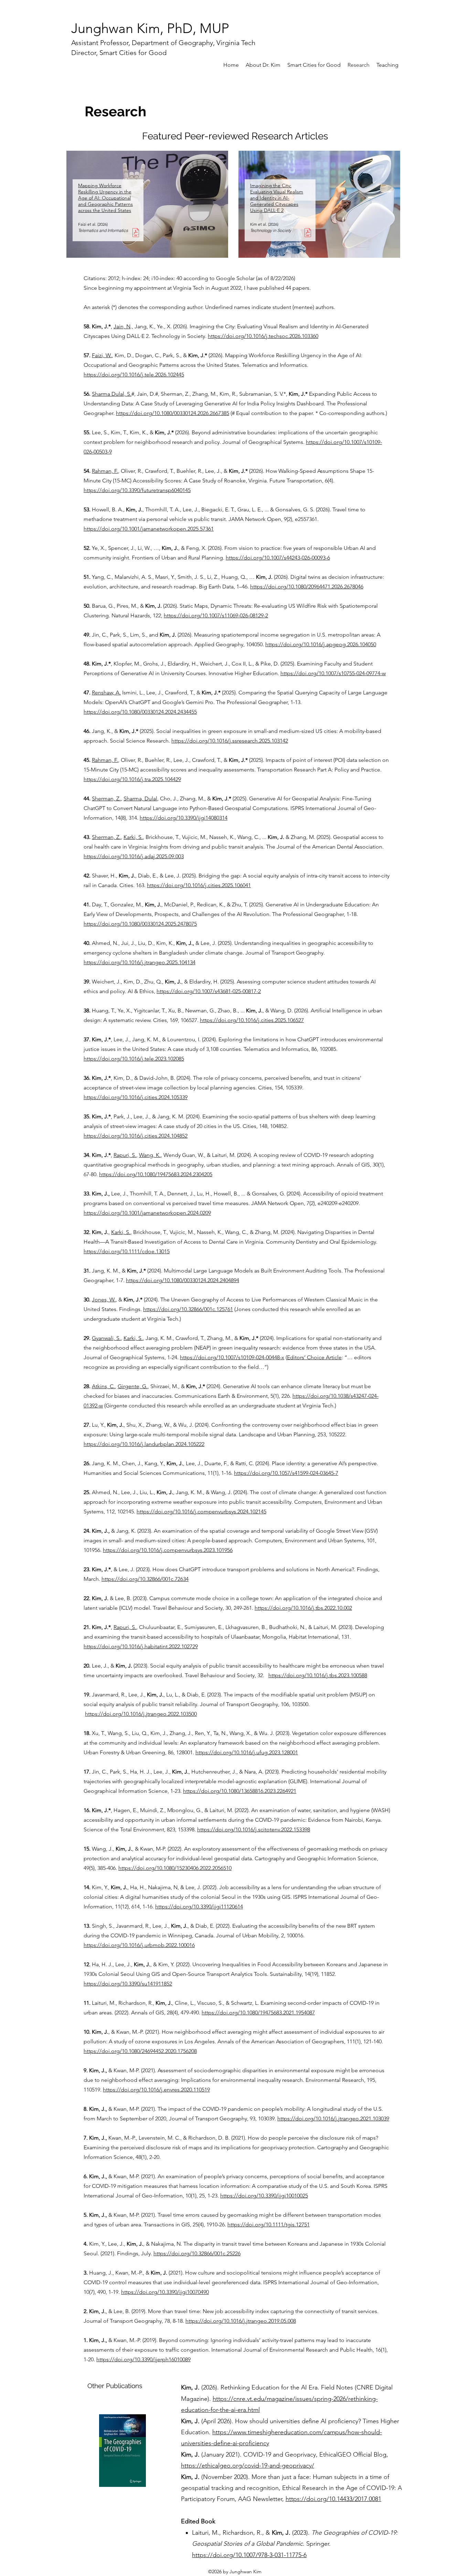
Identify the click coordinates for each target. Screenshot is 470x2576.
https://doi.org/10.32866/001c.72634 (145, 1579)
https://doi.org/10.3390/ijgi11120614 (199, 1907)
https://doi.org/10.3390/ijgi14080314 (184, 818)
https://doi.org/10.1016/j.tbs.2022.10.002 (303, 1608)
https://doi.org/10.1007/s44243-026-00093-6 (278, 558)
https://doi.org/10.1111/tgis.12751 (269, 2224)
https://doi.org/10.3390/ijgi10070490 (165, 2292)
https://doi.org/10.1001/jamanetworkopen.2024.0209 (147, 1213)
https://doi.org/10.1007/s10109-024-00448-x (232, 1357)
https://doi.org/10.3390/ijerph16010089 (143, 2359)
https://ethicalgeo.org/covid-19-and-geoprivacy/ (248, 2466)
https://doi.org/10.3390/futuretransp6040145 (137, 490)
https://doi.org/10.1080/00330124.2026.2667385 (173, 413)
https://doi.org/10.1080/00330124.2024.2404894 (183, 1280)
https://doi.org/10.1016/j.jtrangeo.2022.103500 (141, 1714)
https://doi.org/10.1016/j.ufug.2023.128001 (247, 1752)
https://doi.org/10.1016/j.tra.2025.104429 (132, 779)
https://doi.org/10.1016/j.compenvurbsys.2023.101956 (168, 1550)
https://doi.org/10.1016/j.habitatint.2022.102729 (141, 1646)
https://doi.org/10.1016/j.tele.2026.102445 (134, 375)
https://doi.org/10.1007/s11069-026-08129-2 (216, 615)
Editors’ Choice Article (314, 1357)
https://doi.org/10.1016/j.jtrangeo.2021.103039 (333, 2119)
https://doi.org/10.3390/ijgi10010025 (264, 2196)
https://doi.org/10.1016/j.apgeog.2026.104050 (321, 644)
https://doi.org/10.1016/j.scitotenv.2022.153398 (254, 1829)
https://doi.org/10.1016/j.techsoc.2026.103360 (263, 336)
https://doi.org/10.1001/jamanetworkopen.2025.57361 (149, 529)
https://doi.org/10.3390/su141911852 (128, 1984)
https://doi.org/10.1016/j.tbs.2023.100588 (318, 1675)
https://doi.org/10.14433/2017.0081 (333, 2499)
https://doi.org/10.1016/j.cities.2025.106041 (199, 885)
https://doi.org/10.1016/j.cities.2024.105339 (136, 1097)
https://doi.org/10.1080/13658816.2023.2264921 (240, 1791)
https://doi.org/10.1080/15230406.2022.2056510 (175, 1868)
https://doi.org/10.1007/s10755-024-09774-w (333, 673)
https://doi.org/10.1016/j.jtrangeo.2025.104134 (140, 962)
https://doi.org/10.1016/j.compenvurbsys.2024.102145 (201, 1511)
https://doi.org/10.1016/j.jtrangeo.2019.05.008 (241, 2321)
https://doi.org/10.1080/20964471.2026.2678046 (307, 587)
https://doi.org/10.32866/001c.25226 (197, 2253)
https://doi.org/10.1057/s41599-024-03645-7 (286, 1473)
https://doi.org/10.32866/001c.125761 (188, 1309)
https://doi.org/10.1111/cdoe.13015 (127, 1251)
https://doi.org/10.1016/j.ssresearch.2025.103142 (230, 741)
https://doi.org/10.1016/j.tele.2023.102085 (134, 1059)
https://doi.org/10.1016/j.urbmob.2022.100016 (139, 1945)
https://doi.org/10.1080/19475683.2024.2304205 (156, 1174)
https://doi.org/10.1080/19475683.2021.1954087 (258, 2013)
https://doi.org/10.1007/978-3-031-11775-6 (249, 2555)
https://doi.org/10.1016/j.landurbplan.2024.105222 (144, 1444)
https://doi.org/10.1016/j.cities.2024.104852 (136, 1136)
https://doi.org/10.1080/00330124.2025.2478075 (140, 924)
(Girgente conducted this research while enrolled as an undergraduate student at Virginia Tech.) (220, 1406)
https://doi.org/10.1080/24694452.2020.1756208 (140, 2051)
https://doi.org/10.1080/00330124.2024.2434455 (140, 712)
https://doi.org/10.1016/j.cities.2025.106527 (252, 1020)
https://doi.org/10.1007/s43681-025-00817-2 (209, 991)
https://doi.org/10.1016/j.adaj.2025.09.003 (134, 856)
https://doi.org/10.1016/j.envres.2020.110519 (156, 2090)
